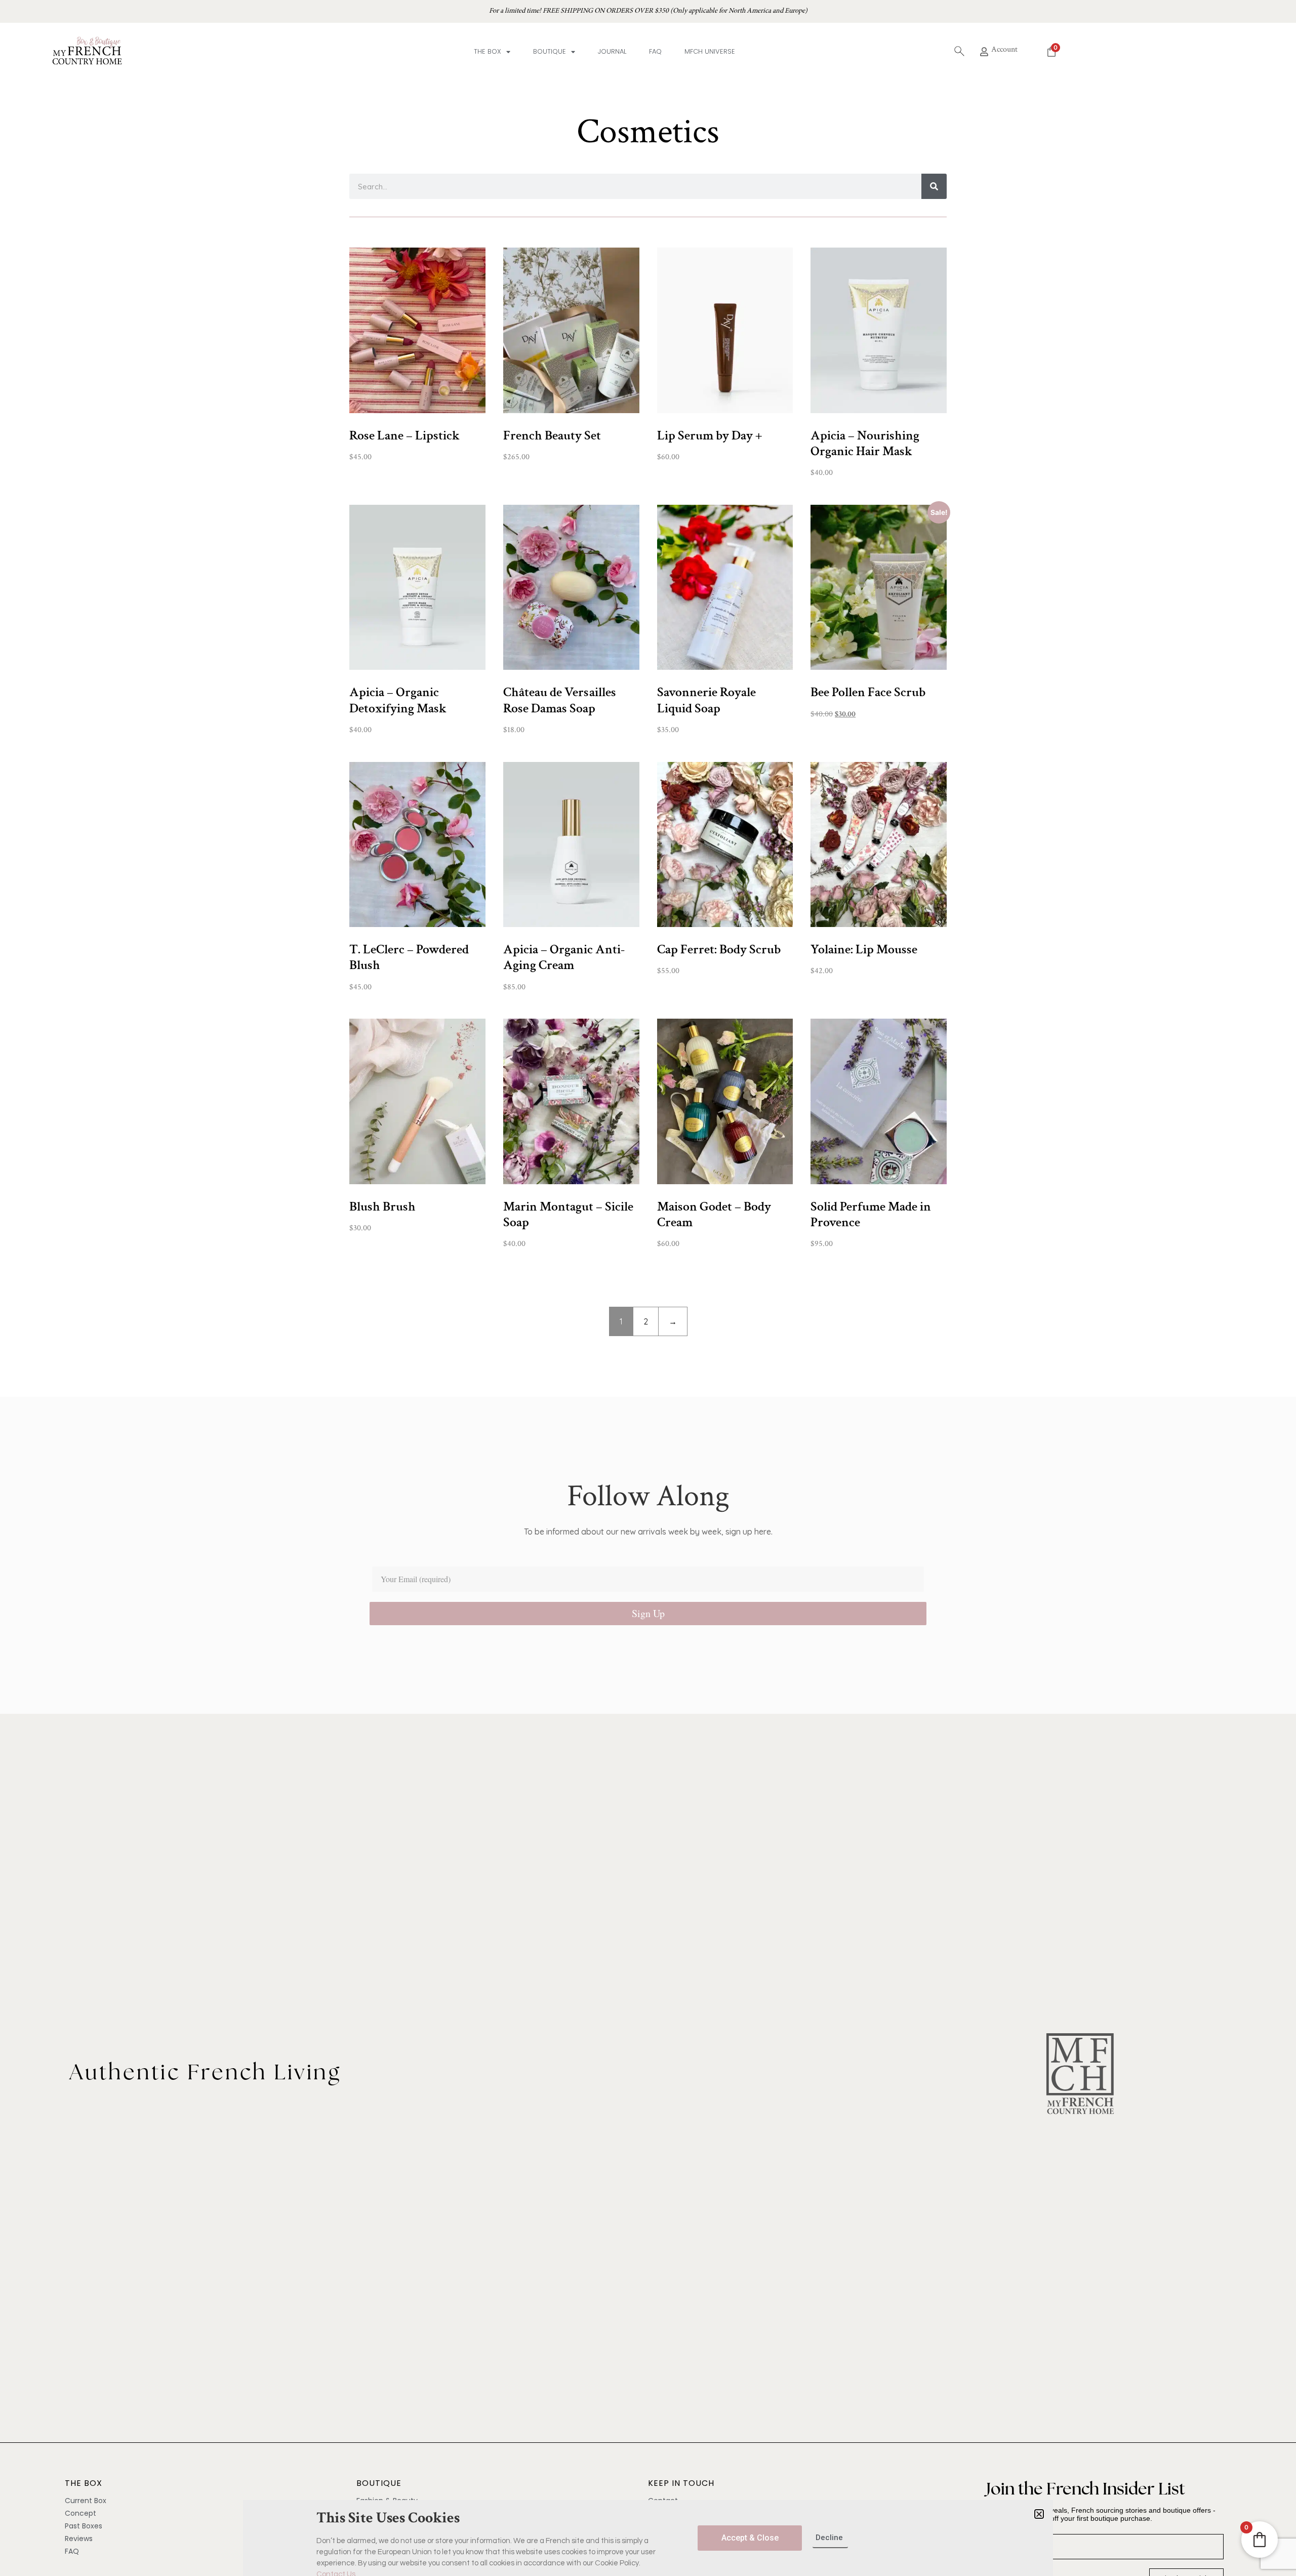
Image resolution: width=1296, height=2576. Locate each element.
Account (1004, 49)
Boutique (550, 51)
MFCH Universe (710, 51)
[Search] (934, 186)
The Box (488, 51)
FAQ (655, 51)
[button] (1039, 2514)
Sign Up (648, 1613)
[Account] (984, 52)
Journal (612, 51)
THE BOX (84, 2483)
